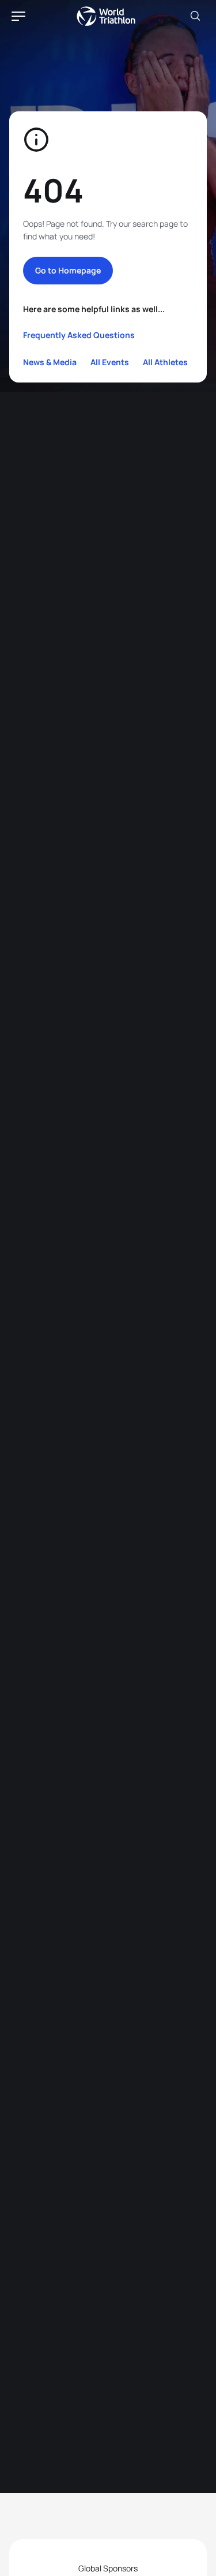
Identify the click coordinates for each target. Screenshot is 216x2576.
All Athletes (165, 362)
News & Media (50, 362)
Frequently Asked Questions (79, 335)
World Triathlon (106, 16)
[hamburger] (18, 16)
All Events (110, 362)
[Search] (195, 16)
